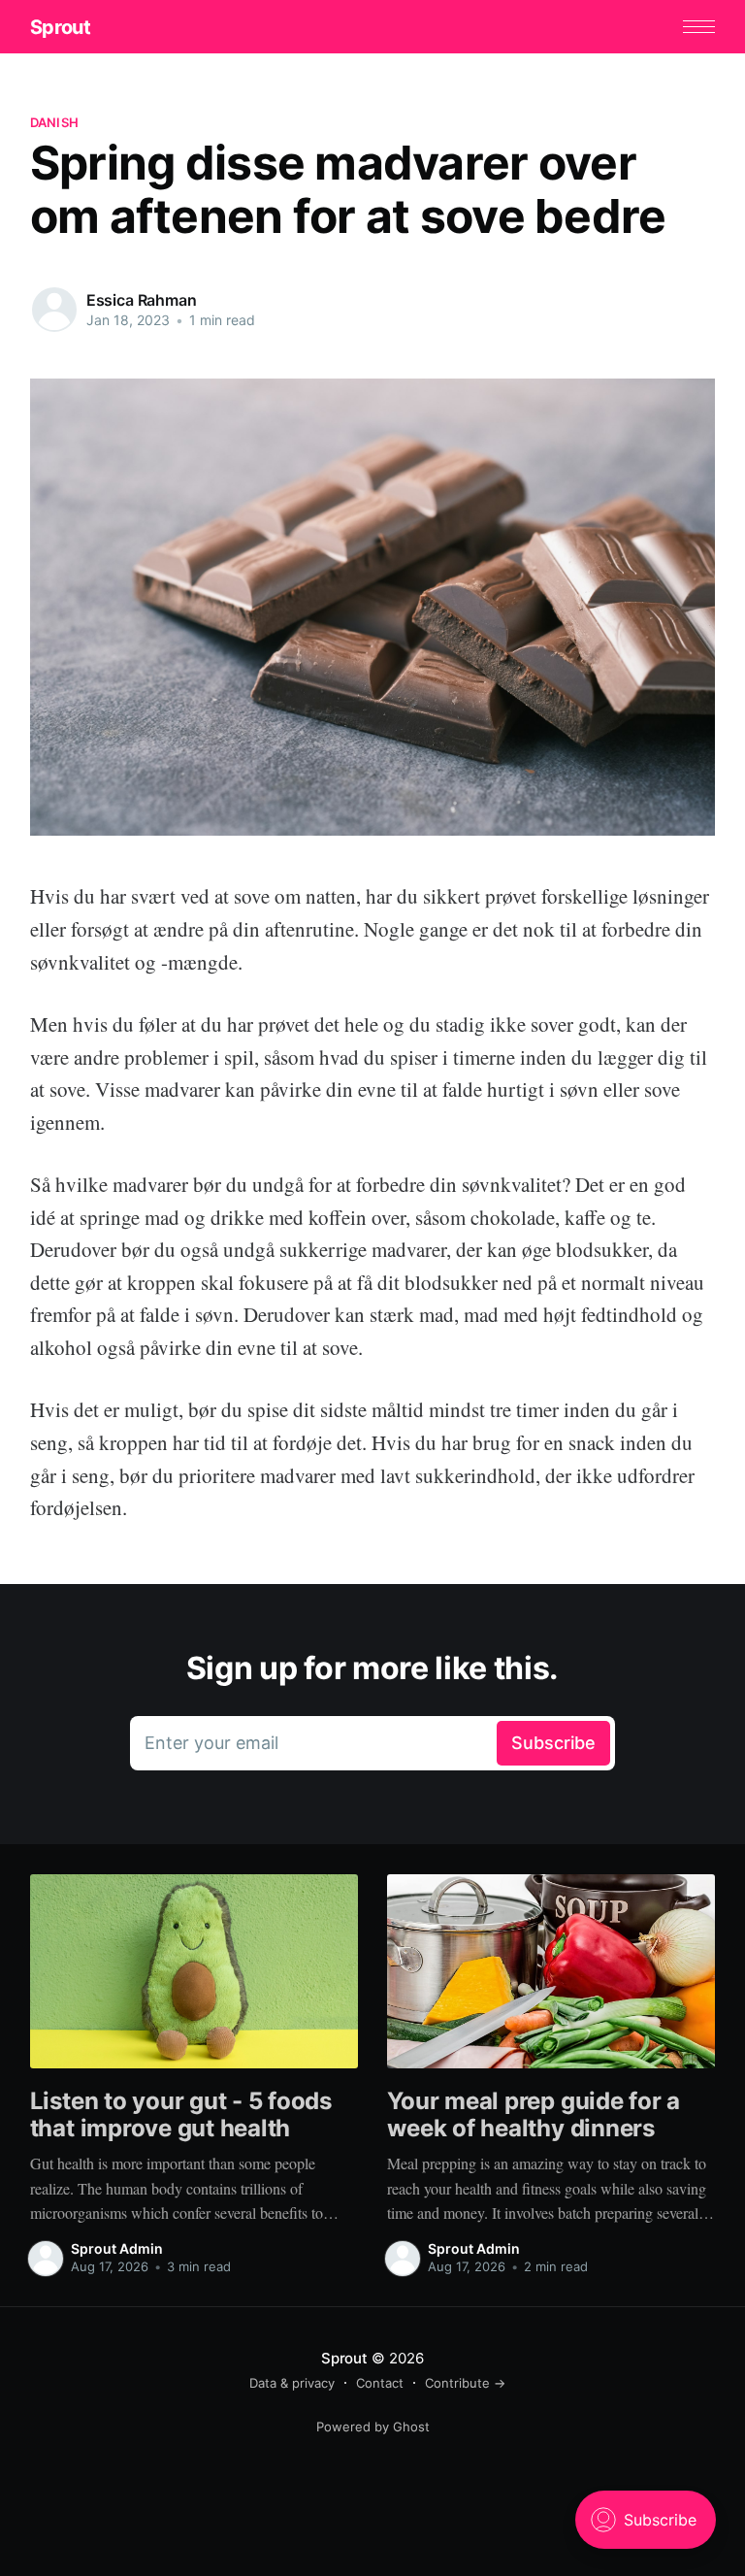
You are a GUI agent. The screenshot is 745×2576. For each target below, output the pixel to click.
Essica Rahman (142, 300)
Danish (55, 122)
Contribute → (465, 2383)
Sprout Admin (117, 2248)
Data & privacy (292, 2383)
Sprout (61, 27)
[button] (699, 27)
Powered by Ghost (373, 2427)
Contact (380, 2383)
